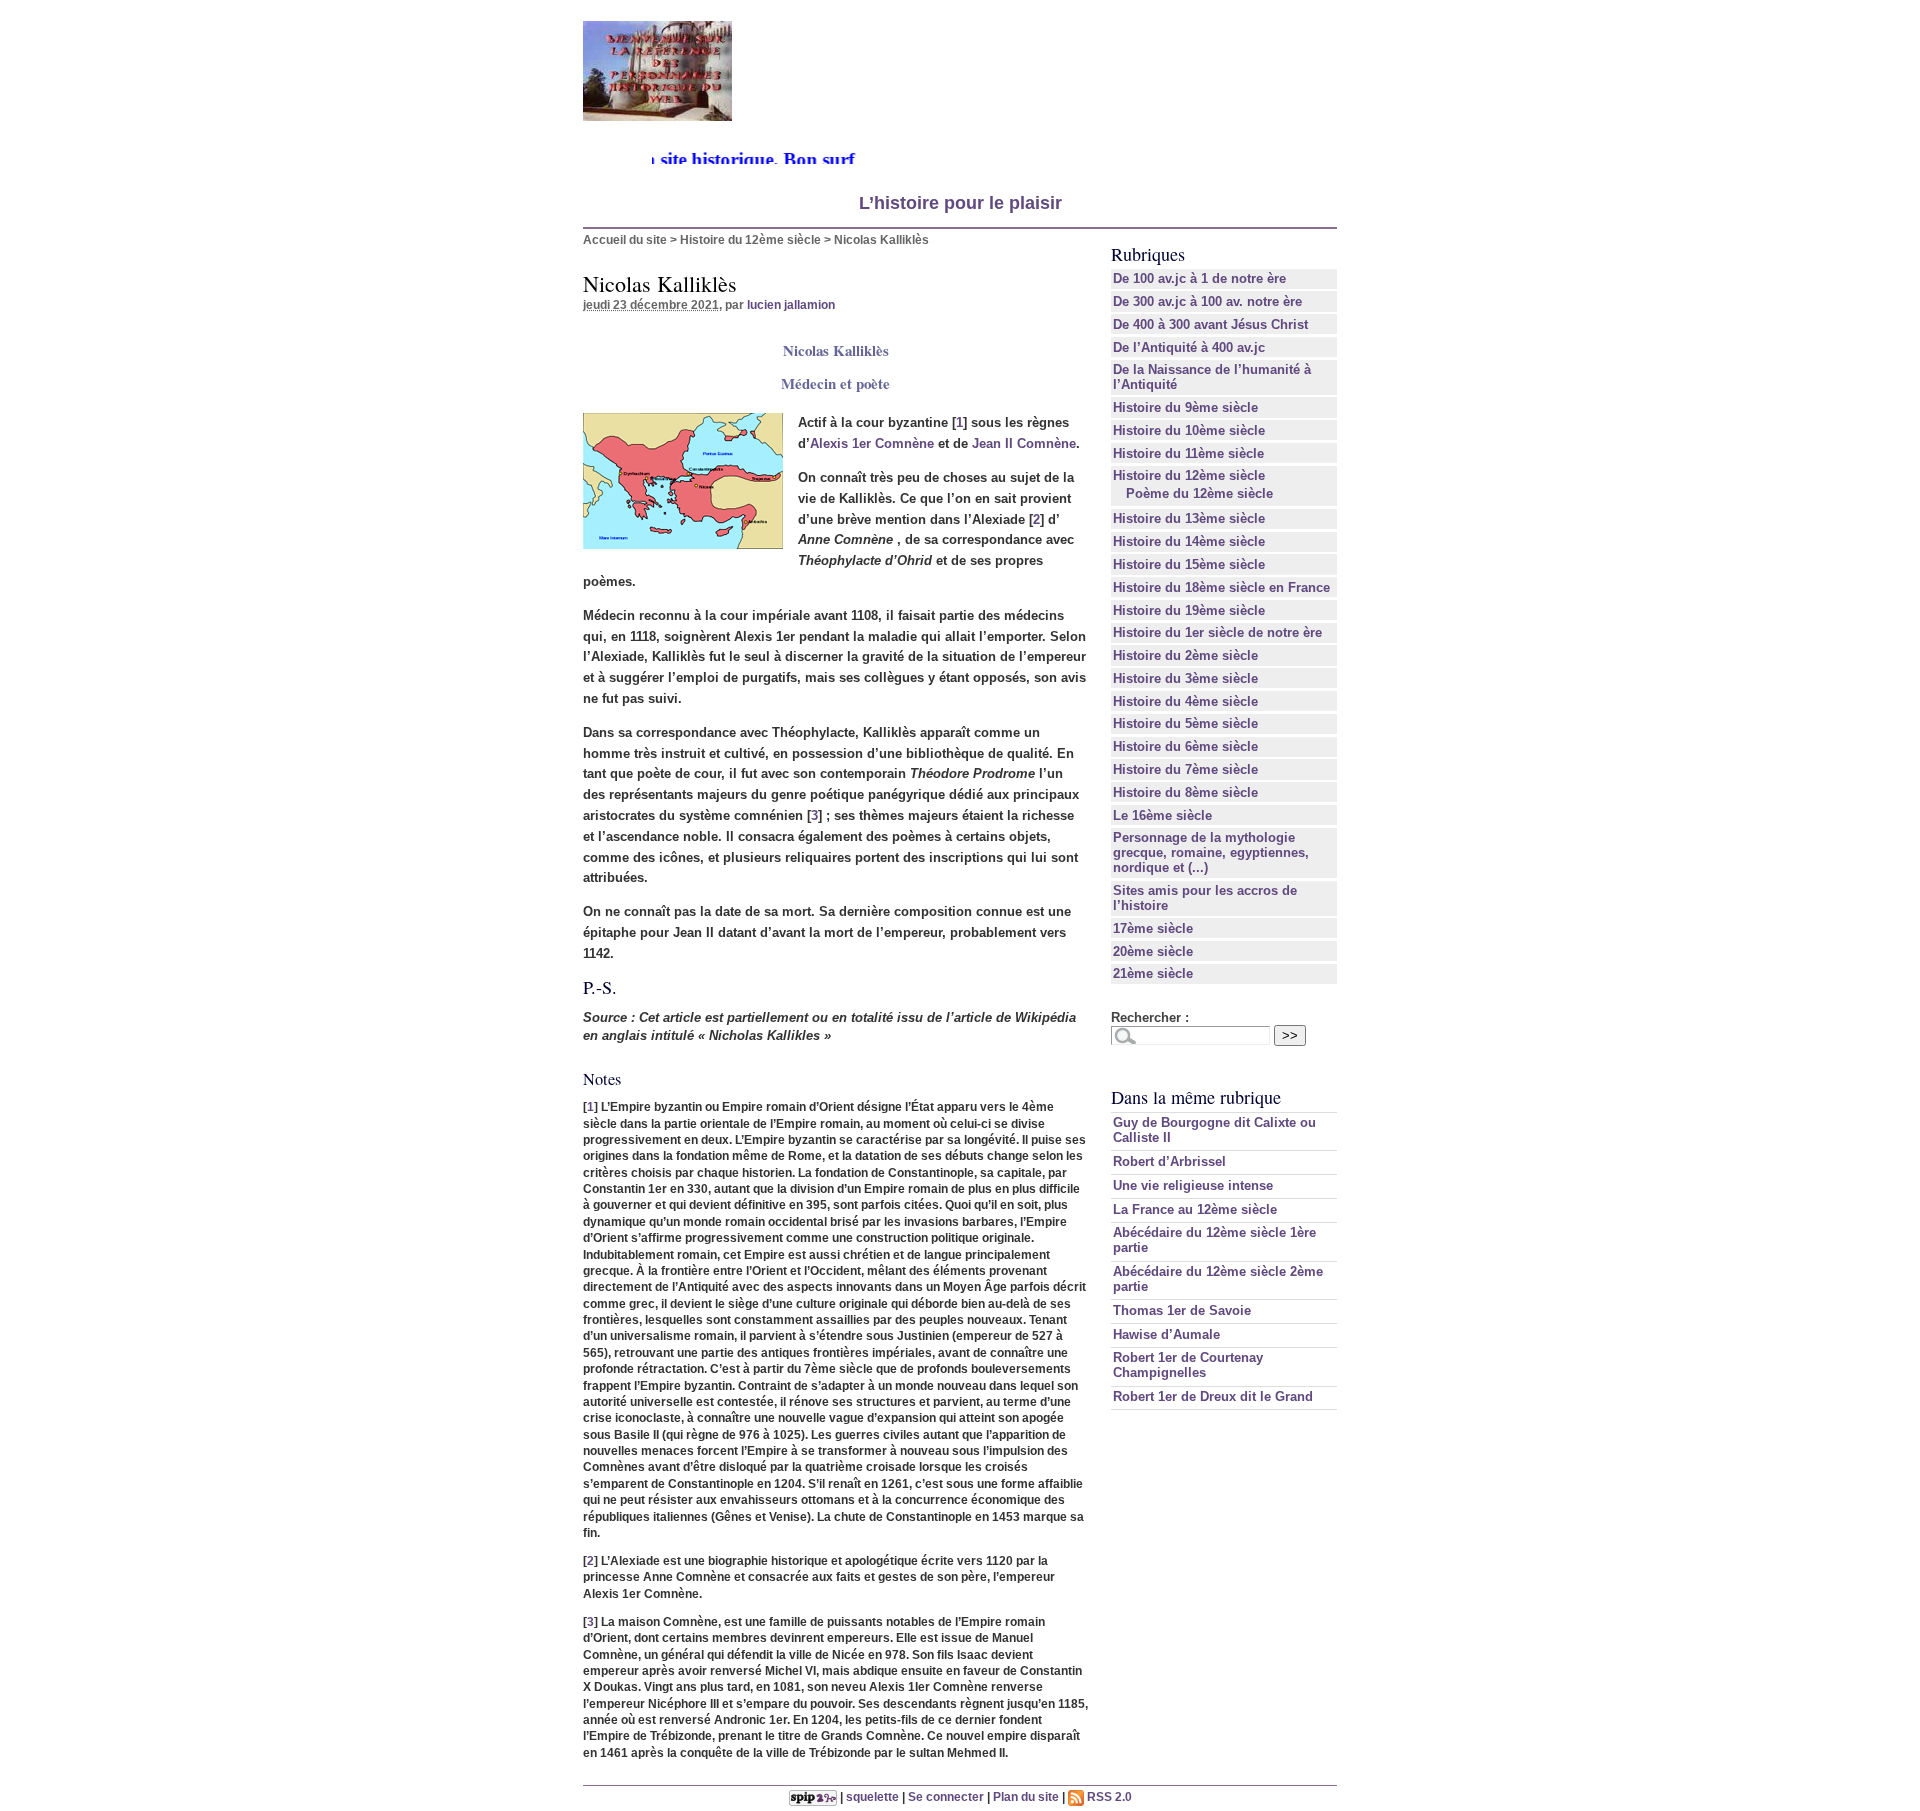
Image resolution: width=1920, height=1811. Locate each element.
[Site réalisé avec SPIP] (813, 1796)
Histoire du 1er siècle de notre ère (1217, 632)
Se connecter (946, 1796)
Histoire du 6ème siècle (1185, 746)
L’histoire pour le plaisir (960, 203)
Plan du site (1026, 1796)
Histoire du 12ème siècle (750, 239)
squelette (872, 1796)
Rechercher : (1150, 1017)
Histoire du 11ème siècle (1188, 453)
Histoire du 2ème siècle (1185, 655)
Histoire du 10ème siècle (1189, 430)
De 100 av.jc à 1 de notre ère (1199, 278)
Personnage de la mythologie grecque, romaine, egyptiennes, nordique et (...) (1211, 852)
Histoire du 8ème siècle (1185, 792)
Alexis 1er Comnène (872, 443)
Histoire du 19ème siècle (1189, 610)
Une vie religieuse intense (1193, 1185)
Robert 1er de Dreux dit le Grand (1213, 1396)
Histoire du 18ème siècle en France (1221, 587)
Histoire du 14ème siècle (1189, 541)
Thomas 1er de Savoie (1182, 1310)
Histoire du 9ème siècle (1185, 407)
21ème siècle (1153, 973)
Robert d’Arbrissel (1169, 1161)
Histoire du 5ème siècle (1185, 723)
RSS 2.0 (1108, 1796)
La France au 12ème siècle (1195, 1209)
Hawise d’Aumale (1166, 1334)
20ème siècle (1153, 951)
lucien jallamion (791, 304)
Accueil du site (625, 239)
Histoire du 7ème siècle (1185, 769)
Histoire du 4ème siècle (1185, 701)
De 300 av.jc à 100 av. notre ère (1207, 301)
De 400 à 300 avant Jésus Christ (1210, 324)
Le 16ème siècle (1162, 815)
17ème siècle (1153, 928)
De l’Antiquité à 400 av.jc (1189, 347)
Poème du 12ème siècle (1199, 493)
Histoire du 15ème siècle (1189, 564)
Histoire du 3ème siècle (1185, 678)
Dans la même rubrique (1196, 1097)
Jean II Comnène (1024, 443)
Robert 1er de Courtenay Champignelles (1188, 1365)
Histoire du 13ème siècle (1189, 518)
